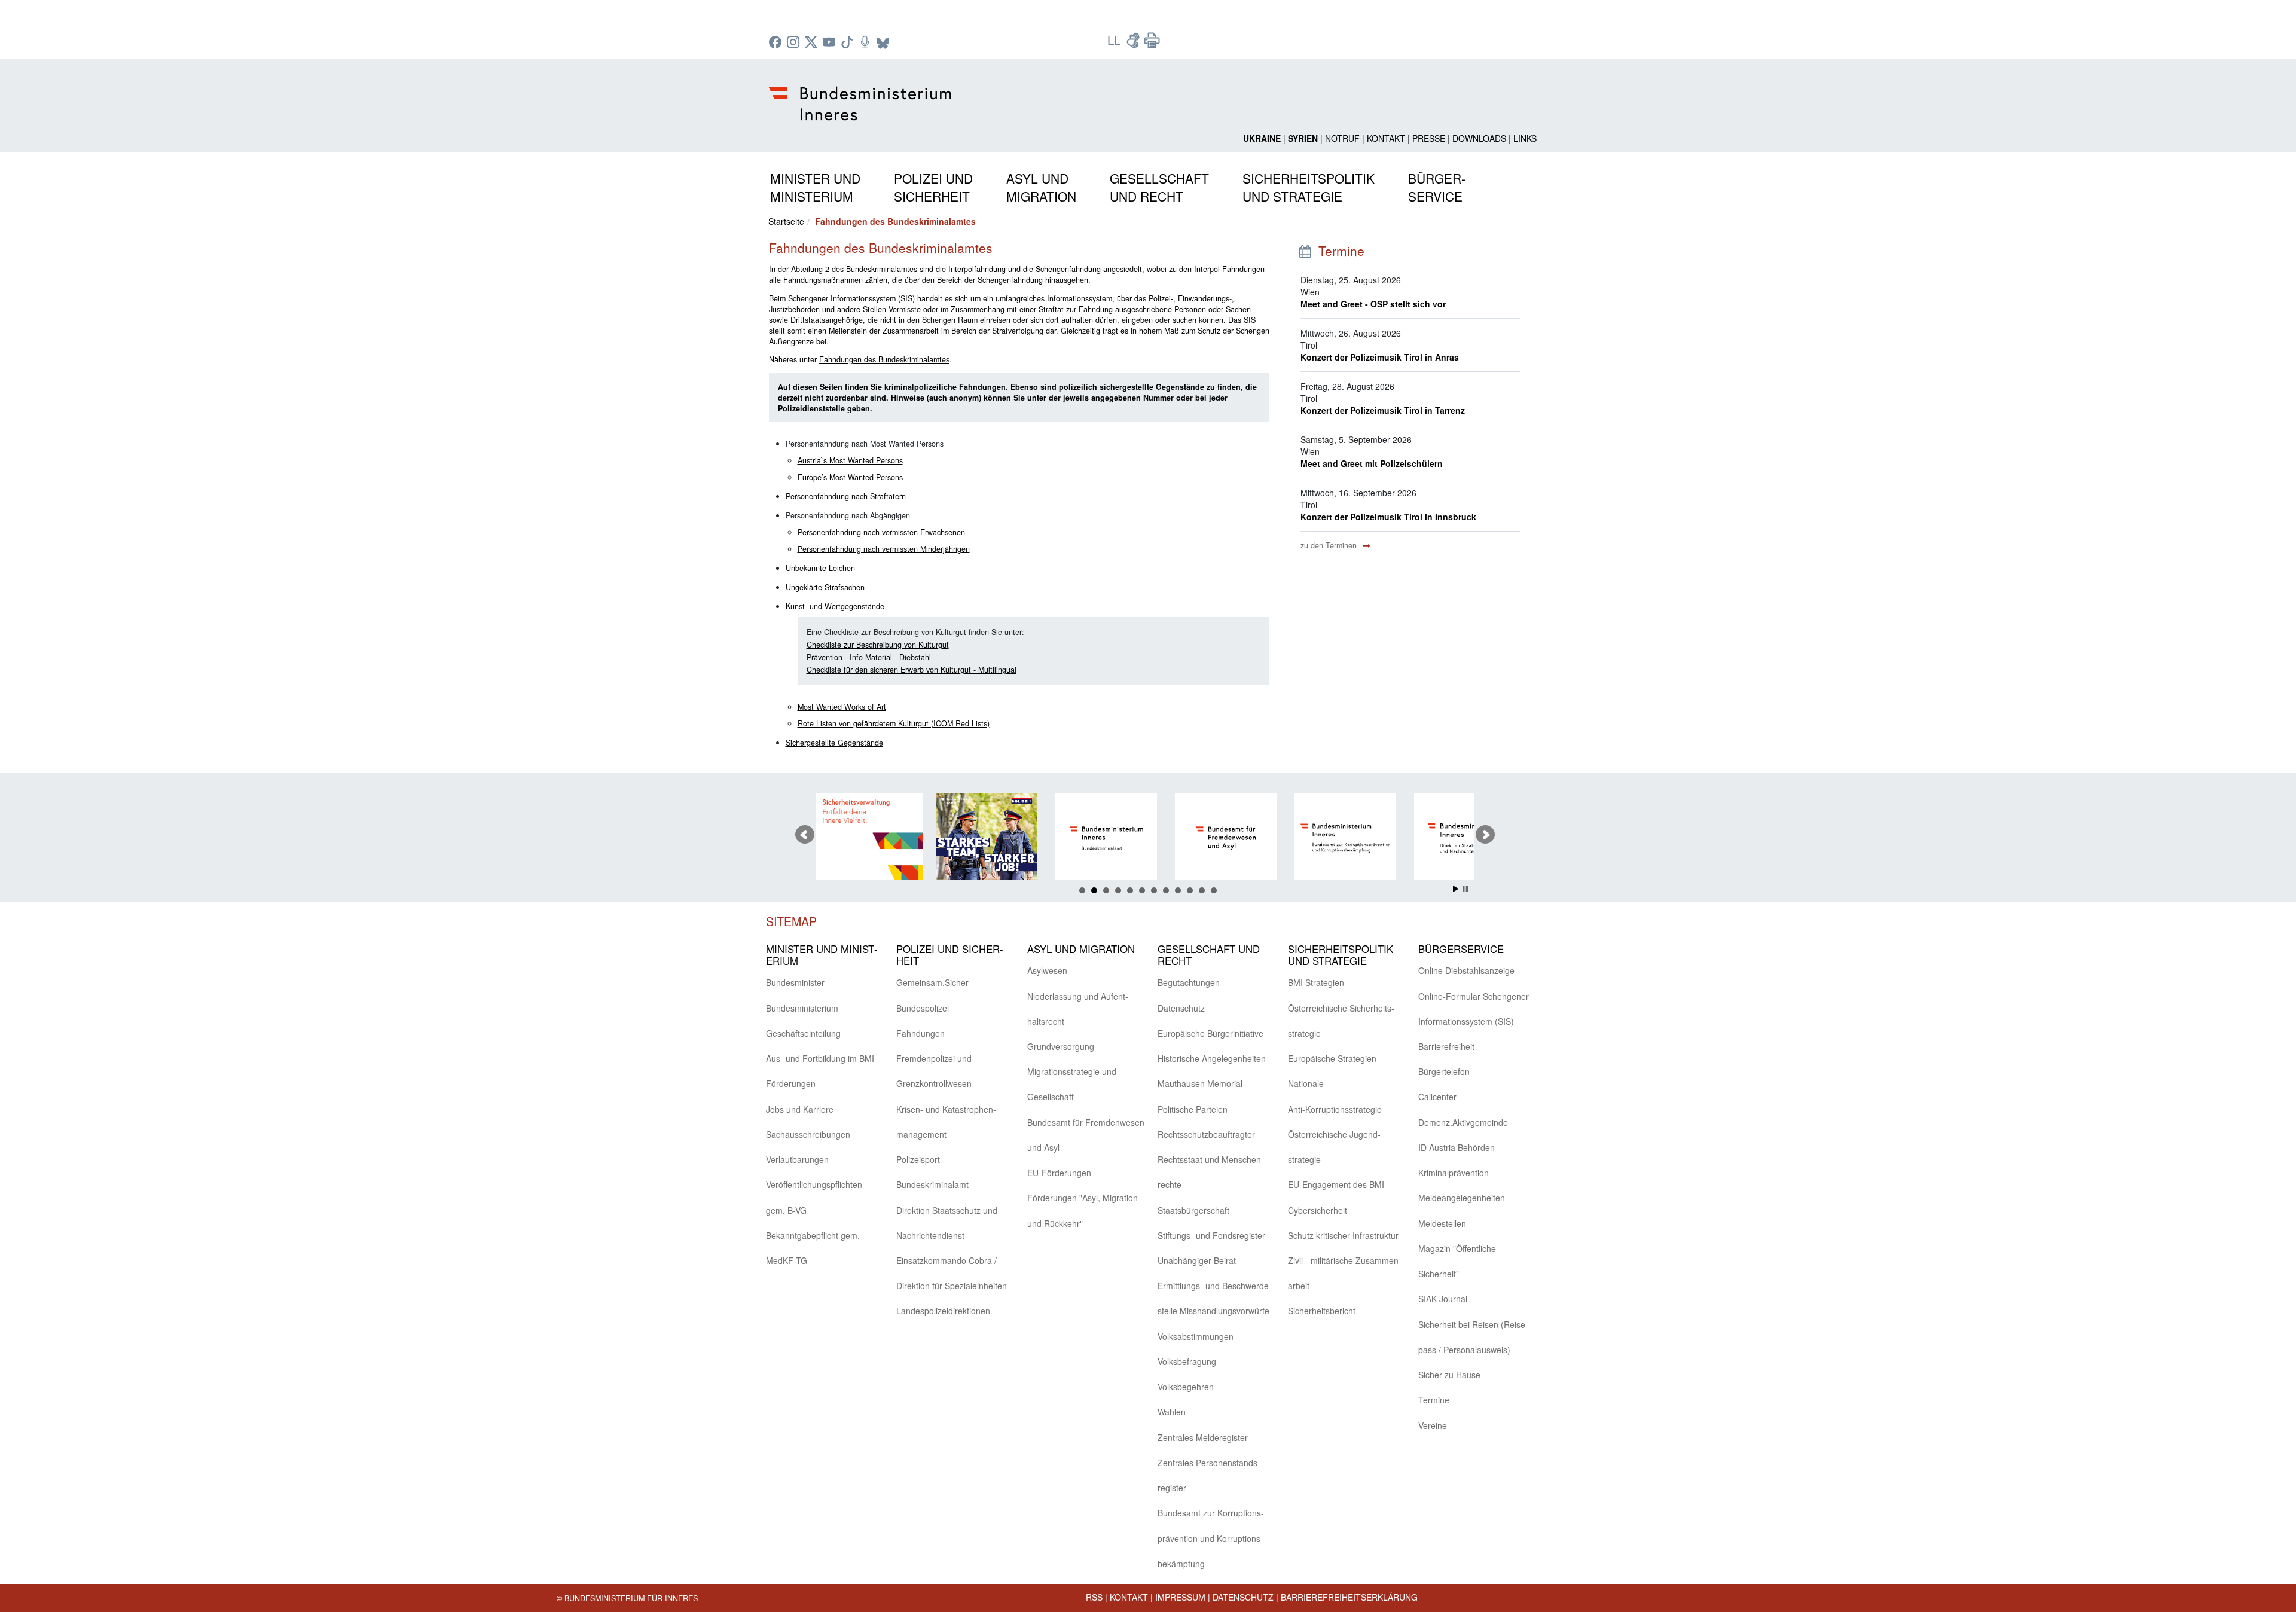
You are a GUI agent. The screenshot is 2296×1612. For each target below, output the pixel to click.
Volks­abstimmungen (1196, 1336)
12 (1214, 890)
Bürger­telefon (1444, 1071)
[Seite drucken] (1152, 44)
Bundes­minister (795, 982)
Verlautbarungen (797, 1159)
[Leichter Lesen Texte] (1115, 44)
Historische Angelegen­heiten (1212, 1058)
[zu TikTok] (848, 43)
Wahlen (1172, 1412)
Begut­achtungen (1189, 982)
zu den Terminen (1330, 545)
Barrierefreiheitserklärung (1349, 1597)
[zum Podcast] (866, 43)
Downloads (1479, 138)
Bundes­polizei (923, 1008)
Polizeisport (918, 1159)
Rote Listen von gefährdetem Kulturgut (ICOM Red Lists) (894, 723)
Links (1525, 138)
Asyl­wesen (1047, 970)
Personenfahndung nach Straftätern (846, 496)
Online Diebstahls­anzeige (1466, 970)
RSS (1094, 1597)
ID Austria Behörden (1457, 1147)
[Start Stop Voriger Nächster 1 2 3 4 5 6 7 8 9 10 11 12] (1148, 835)
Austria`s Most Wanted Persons (850, 460)
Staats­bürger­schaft (1193, 1210)
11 (1202, 890)
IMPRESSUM (1180, 1597)
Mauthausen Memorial (1200, 1083)
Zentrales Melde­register (1203, 1437)
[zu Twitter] (813, 43)
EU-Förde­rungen (1059, 1173)
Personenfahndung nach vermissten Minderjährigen (884, 549)
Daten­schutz (1181, 1008)
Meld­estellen (1442, 1223)
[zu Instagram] (795, 43)
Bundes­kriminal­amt (932, 1184)
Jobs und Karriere (800, 1109)
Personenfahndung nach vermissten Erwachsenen (881, 532)
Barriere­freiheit (1446, 1046)
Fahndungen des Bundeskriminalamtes (884, 359)
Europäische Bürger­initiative (1210, 1033)
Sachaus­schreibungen (808, 1134)
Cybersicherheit (1318, 1210)
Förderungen (791, 1083)
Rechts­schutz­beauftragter (1206, 1134)
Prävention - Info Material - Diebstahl (869, 657)
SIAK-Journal (1443, 1299)
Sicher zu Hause (1449, 1375)
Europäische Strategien (1332, 1058)
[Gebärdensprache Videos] (1134, 44)
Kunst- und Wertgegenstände (835, 606)
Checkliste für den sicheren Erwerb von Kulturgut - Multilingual (912, 670)
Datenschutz (1243, 1597)
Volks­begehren (1186, 1387)
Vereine (1433, 1425)
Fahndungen (920, 1033)
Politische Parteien (1193, 1109)
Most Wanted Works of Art (842, 707)
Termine (1434, 1400)
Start (1456, 889)
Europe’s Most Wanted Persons (850, 477)
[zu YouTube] (831, 43)
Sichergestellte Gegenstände (834, 743)
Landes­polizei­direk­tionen (943, 1311)
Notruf (1342, 138)
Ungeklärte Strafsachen (825, 587)
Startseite (786, 221)
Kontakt (1386, 138)
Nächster (1485, 835)
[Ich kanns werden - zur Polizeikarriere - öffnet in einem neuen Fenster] (877, 838)
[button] (815, 185)
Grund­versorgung (1061, 1046)
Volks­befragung (1187, 1361)
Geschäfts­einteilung (803, 1033)
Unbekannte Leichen (820, 568)
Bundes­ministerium (802, 1008)
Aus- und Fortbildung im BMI (820, 1058)
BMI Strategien (1316, 982)
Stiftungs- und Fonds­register (1211, 1235)
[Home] (862, 94)
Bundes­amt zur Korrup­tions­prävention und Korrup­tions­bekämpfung (1211, 1538)
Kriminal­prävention (1454, 1173)
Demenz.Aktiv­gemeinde (1463, 1122)
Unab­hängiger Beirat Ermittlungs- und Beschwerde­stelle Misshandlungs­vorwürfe (1215, 1286)
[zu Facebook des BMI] (777, 43)
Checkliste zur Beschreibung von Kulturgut (878, 645)
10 (1190, 890)
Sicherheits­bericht (1322, 1311)
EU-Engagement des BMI (1336, 1184)
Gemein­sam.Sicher (932, 982)
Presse (1429, 138)
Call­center (1437, 1097)
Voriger (805, 835)
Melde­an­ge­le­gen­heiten (1462, 1198)
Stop (1465, 889)
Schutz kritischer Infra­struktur (1343, 1235)
